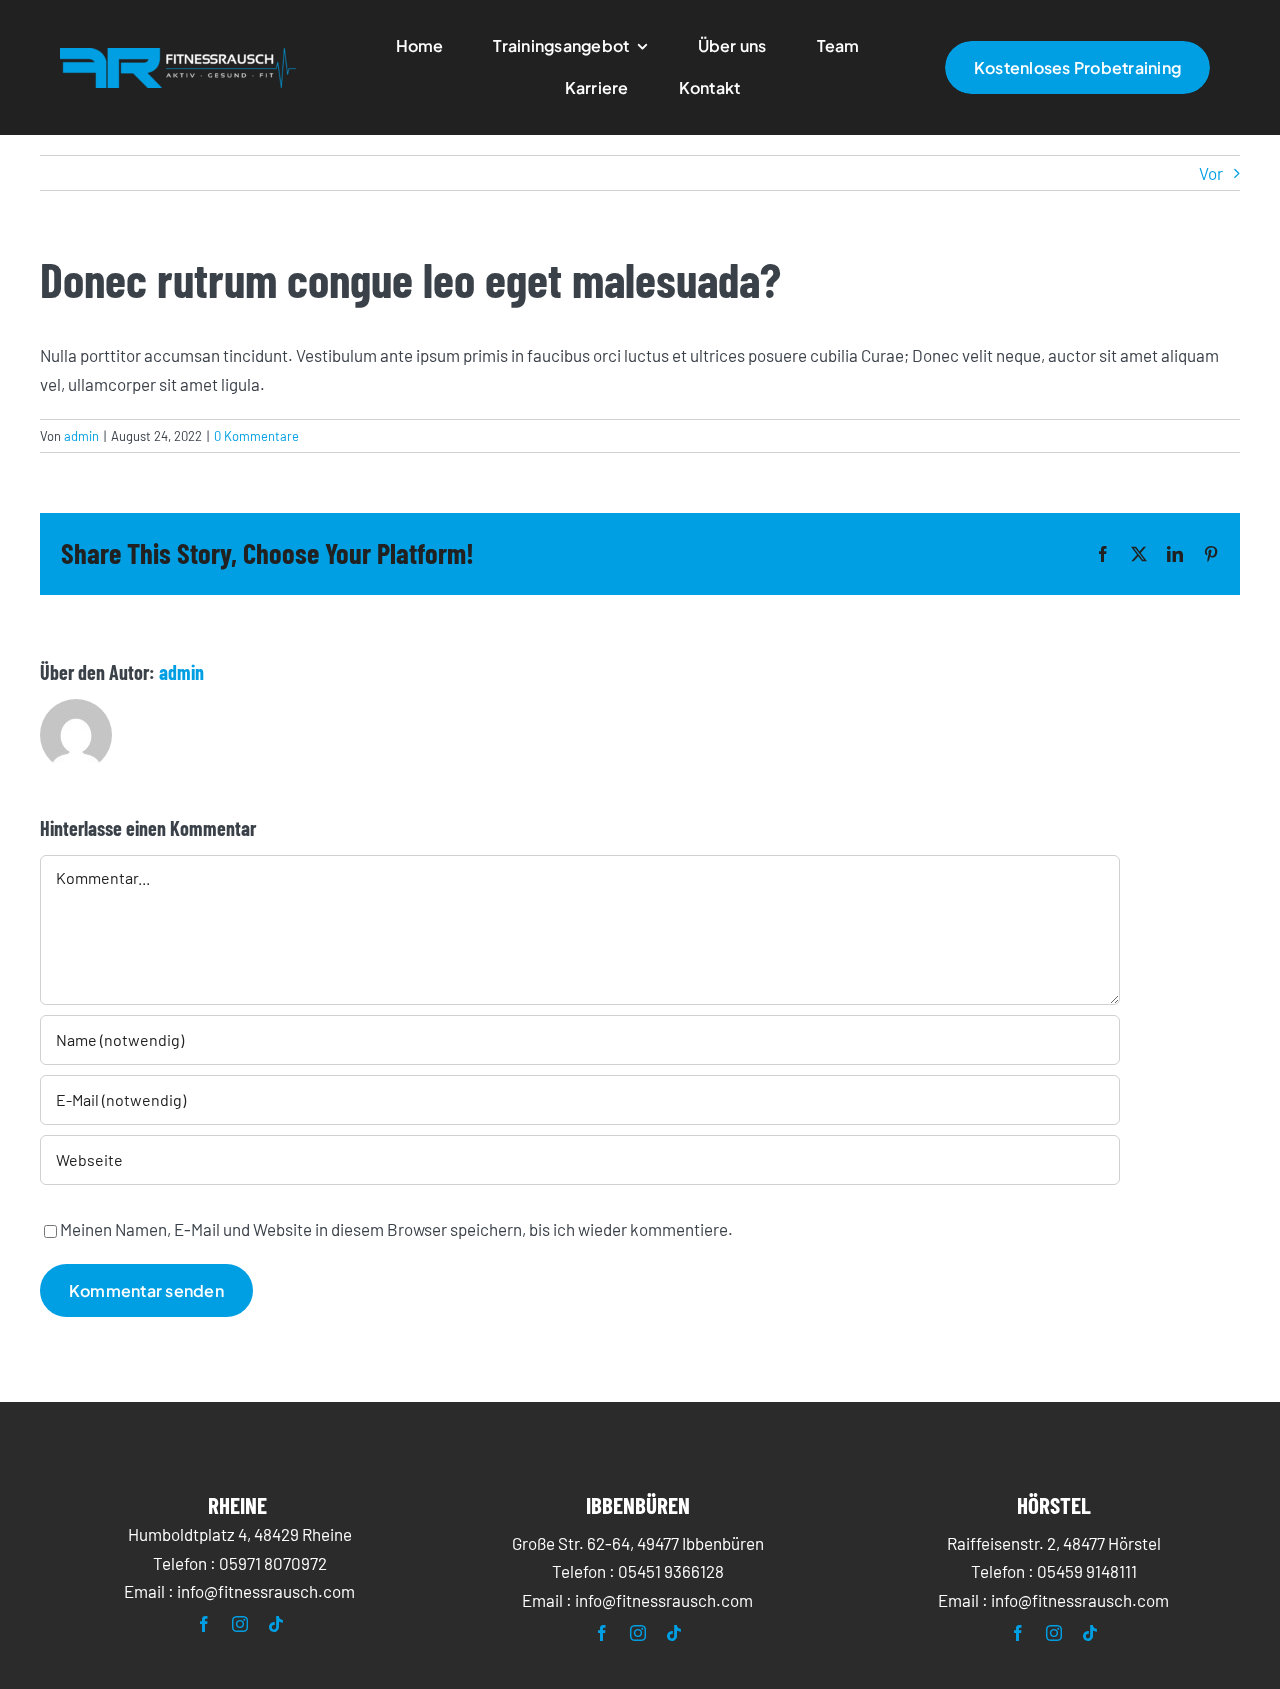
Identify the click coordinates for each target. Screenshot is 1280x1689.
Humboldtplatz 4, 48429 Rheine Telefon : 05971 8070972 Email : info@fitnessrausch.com (239, 1563)
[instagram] (240, 1624)
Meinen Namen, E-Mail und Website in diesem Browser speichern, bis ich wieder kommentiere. (396, 1229)
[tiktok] (276, 1624)
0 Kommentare (256, 436)
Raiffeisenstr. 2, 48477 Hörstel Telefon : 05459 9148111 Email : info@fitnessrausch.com (1053, 1572)
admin (81, 436)
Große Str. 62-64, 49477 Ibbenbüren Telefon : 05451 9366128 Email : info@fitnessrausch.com (638, 1572)
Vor (1211, 173)
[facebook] (204, 1624)
